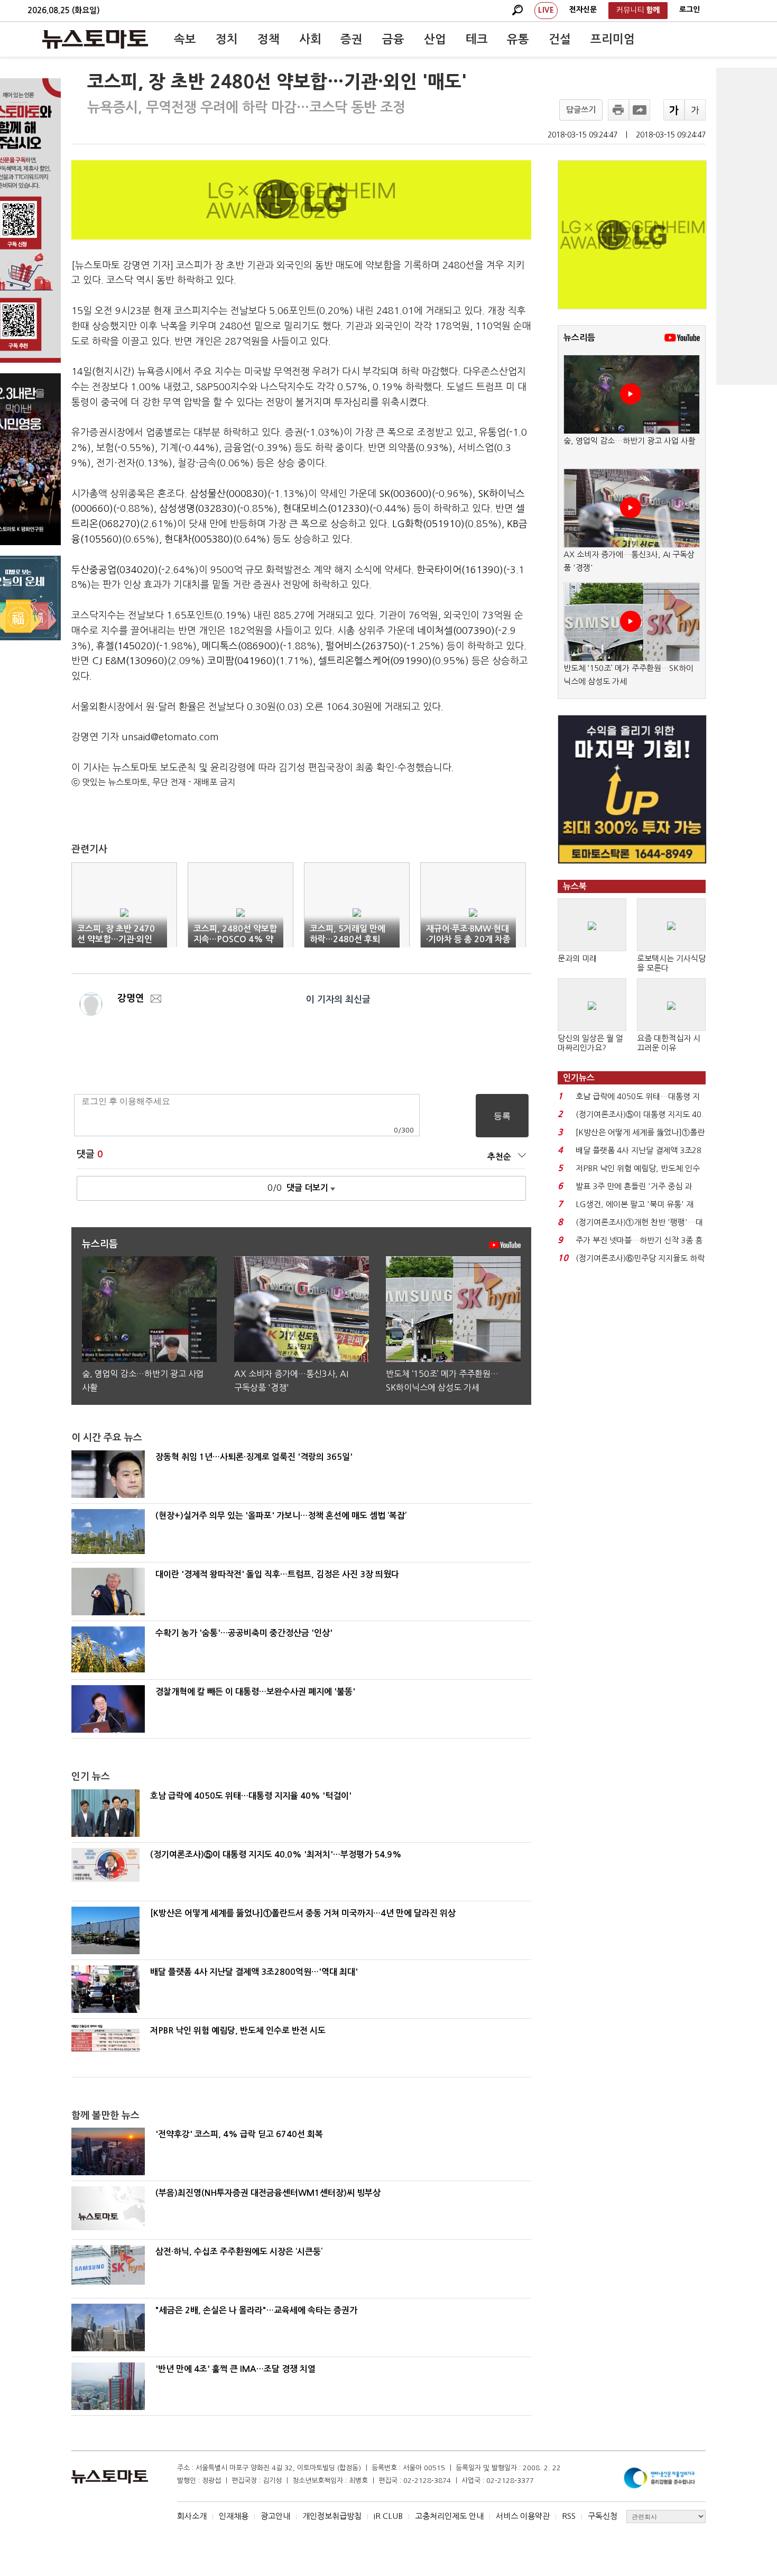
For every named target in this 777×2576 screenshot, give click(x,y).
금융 (393, 39)
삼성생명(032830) (198, 509)
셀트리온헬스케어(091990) (375, 661)
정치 (227, 39)
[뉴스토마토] (95, 39)
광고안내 (275, 2516)
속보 (185, 39)
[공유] (640, 110)
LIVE (546, 10)
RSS (569, 2516)
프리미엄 (613, 39)
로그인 (690, 10)
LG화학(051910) (428, 524)
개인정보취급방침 (332, 2516)
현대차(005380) (199, 539)
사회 (310, 39)
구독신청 (603, 2516)
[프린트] (618, 110)
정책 (269, 39)
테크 (477, 39)
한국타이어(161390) (460, 570)
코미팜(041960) (242, 661)
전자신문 (583, 10)
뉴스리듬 (579, 338)
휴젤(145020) (126, 646)
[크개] (674, 110)
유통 (518, 39)
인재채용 (234, 2516)
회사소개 (192, 2516)
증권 (351, 39)
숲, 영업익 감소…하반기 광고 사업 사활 (630, 441)
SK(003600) (405, 494)
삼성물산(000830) (229, 494)
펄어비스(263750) (364, 646)
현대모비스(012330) (326, 509)
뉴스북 (575, 886)
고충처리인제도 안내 (449, 2516)
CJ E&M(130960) (130, 661)
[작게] (695, 110)
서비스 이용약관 (523, 2516)
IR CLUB (388, 2516)
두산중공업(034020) (115, 570)
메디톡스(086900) (241, 646)
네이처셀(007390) (456, 631)
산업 (435, 39)
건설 (560, 39)
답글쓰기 (581, 110)
